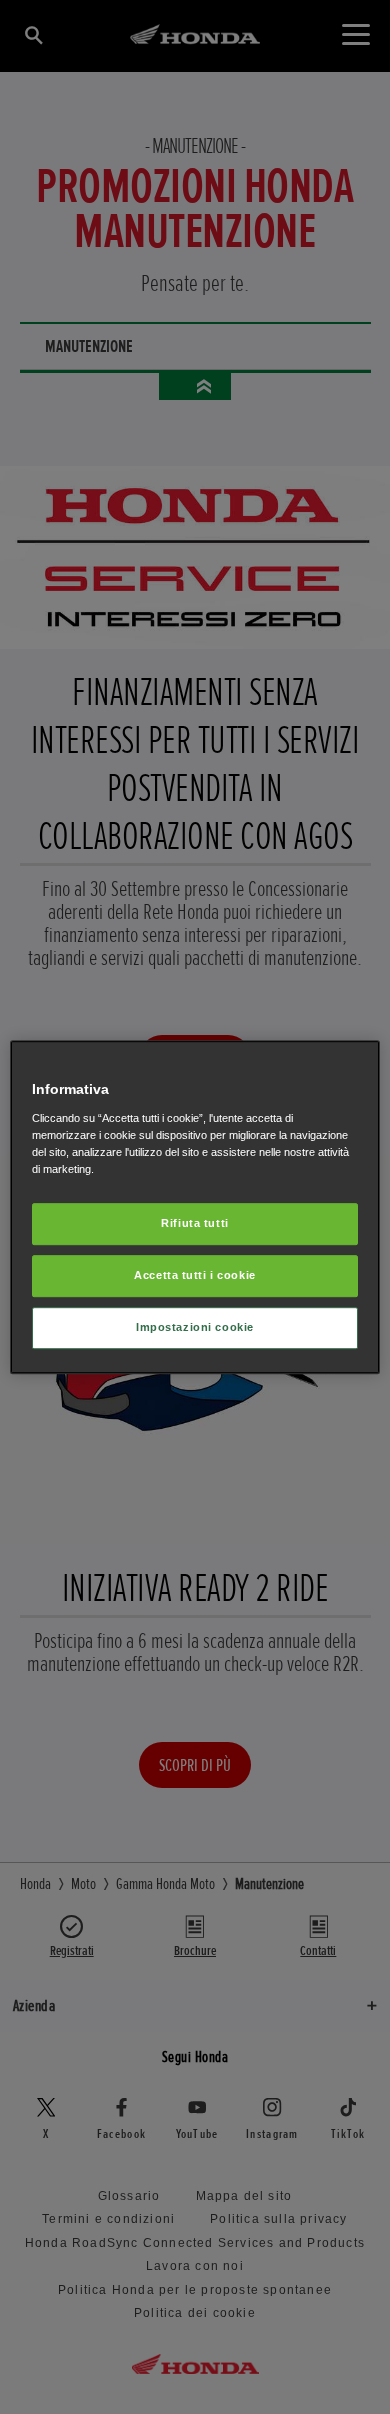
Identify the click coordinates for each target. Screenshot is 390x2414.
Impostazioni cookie (195, 1327)
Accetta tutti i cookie (195, 1275)
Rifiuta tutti (194, 1223)
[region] (195, 1207)
